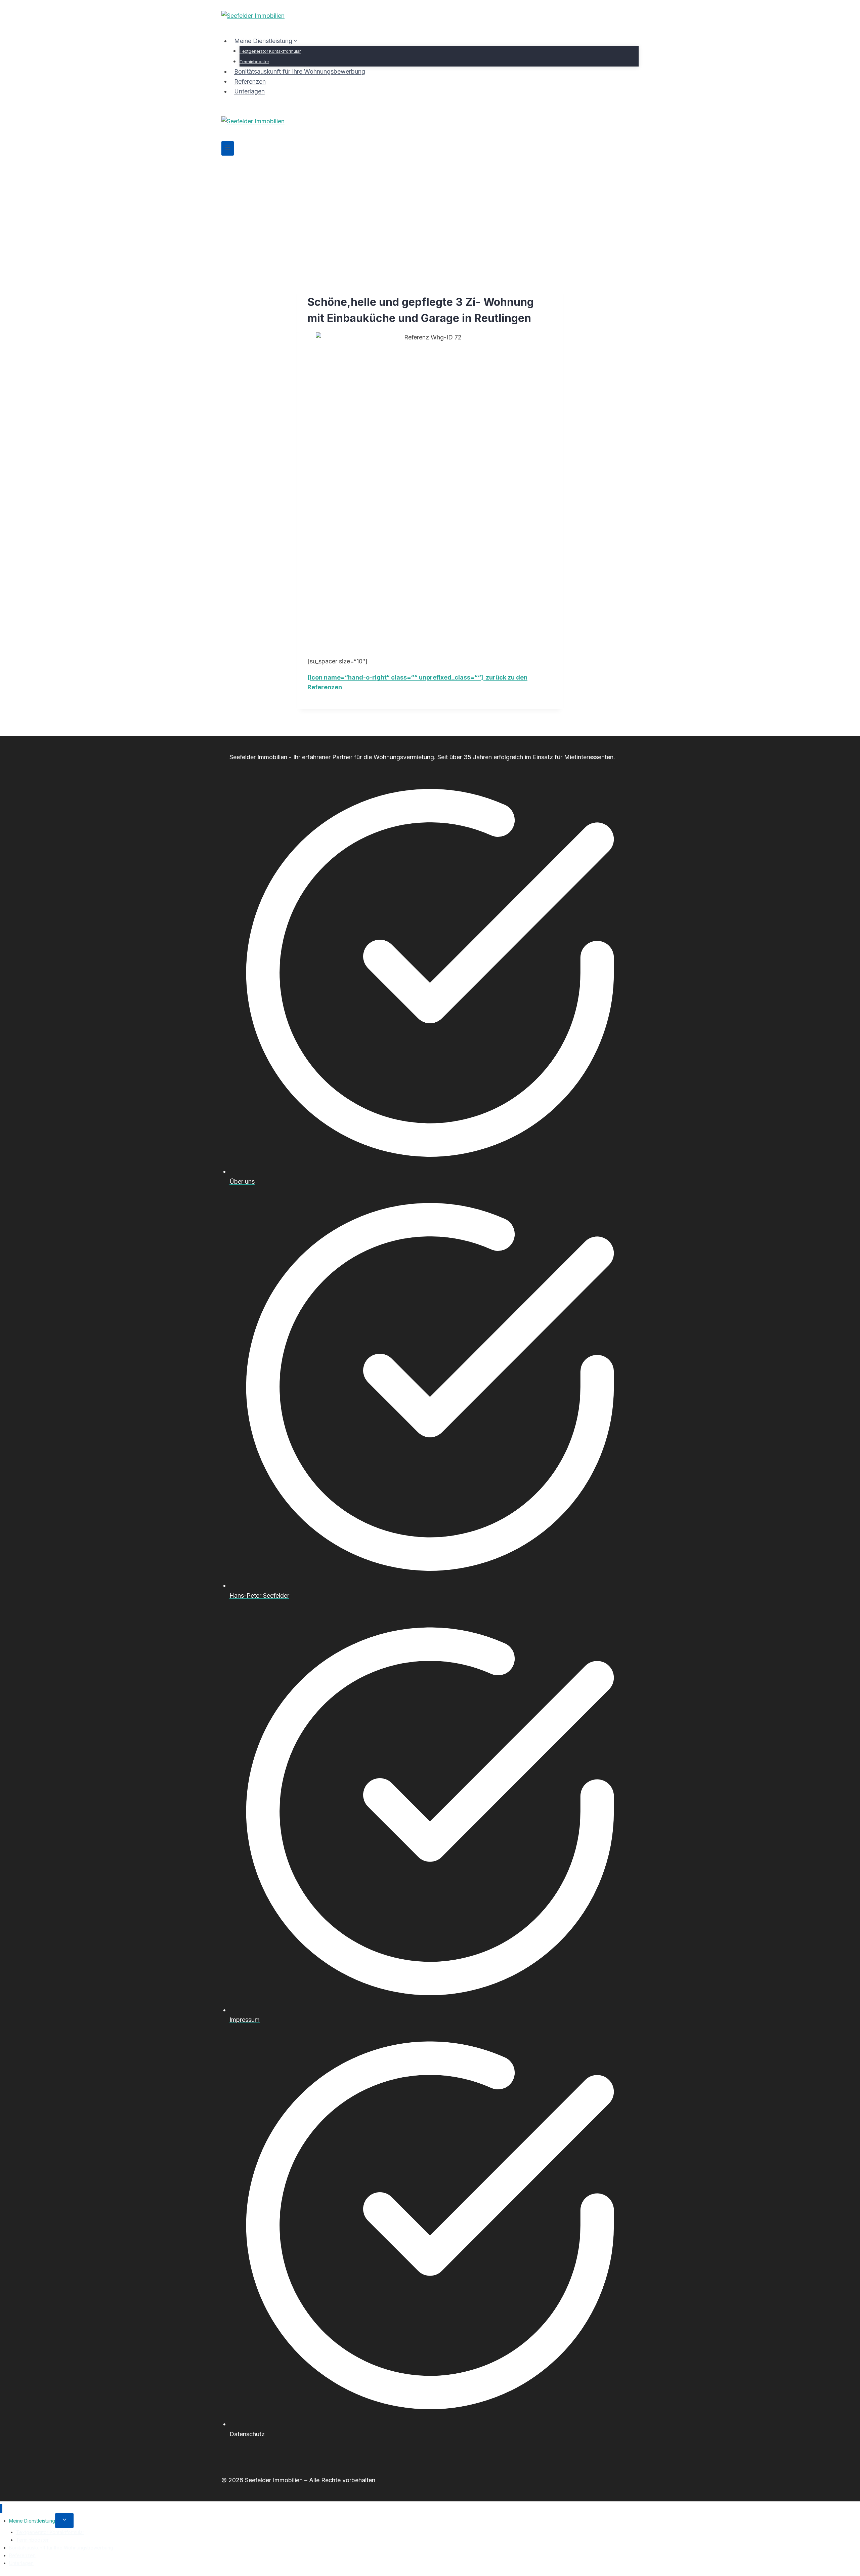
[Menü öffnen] (228, 148)
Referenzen (250, 81)
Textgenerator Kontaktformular (270, 51)
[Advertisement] (430, 206)
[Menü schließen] (1, 2509)
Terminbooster (254, 62)
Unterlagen (249, 91)
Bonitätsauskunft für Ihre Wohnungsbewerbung (300, 71)
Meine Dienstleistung (32, 2521)
